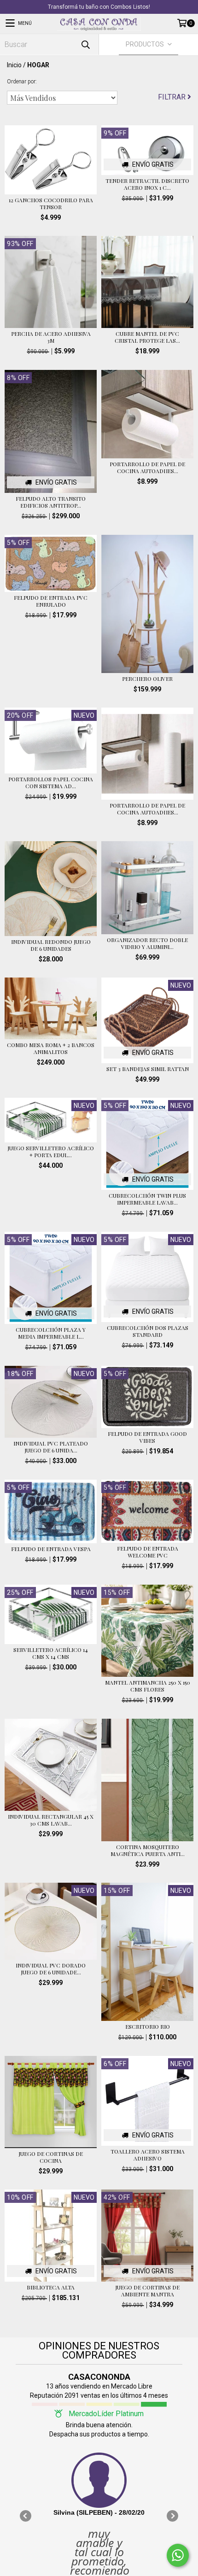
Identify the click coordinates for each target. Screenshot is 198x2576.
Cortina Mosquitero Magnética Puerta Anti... (148, 1850)
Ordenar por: (22, 82)
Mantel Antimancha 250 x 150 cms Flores (148, 1686)
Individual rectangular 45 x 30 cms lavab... (51, 1820)
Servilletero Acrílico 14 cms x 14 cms (51, 1653)
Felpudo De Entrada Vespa (51, 1549)
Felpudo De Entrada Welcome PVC (148, 1552)
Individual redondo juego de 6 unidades (51, 945)
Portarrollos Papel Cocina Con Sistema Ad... (51, 783)
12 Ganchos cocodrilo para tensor (51, 204)
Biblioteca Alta (51, 2287)
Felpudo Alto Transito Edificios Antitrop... (51, 502)
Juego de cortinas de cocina (51, 2157)
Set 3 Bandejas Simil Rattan (148, 1069)
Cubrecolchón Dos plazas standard (148, 1331)
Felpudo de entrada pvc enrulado (51, 601)
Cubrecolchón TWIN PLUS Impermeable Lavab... (147, 1199)
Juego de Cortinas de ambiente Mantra (147, 2291)
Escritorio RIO (148, 2027)
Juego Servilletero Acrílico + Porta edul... (51, 1152)
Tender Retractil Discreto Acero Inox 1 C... (147, 184)
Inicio (14, 65)
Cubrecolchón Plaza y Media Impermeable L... (51, 1333)
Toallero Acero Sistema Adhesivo (148, 2155)
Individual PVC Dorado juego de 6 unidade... (51, 1969)
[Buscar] (85, 44)
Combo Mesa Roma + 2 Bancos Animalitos (51, 1048)
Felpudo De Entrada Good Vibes (147, 1437)
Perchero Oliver (147, 679)
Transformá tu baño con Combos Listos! (99, 7)
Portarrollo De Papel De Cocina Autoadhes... (147, 468)
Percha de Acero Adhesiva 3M (51, 337)
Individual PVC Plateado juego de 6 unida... (51, 1447)
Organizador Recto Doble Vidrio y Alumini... (147, 943)
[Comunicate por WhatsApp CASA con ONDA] (178, 2555)
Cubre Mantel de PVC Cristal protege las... (147, 337)
